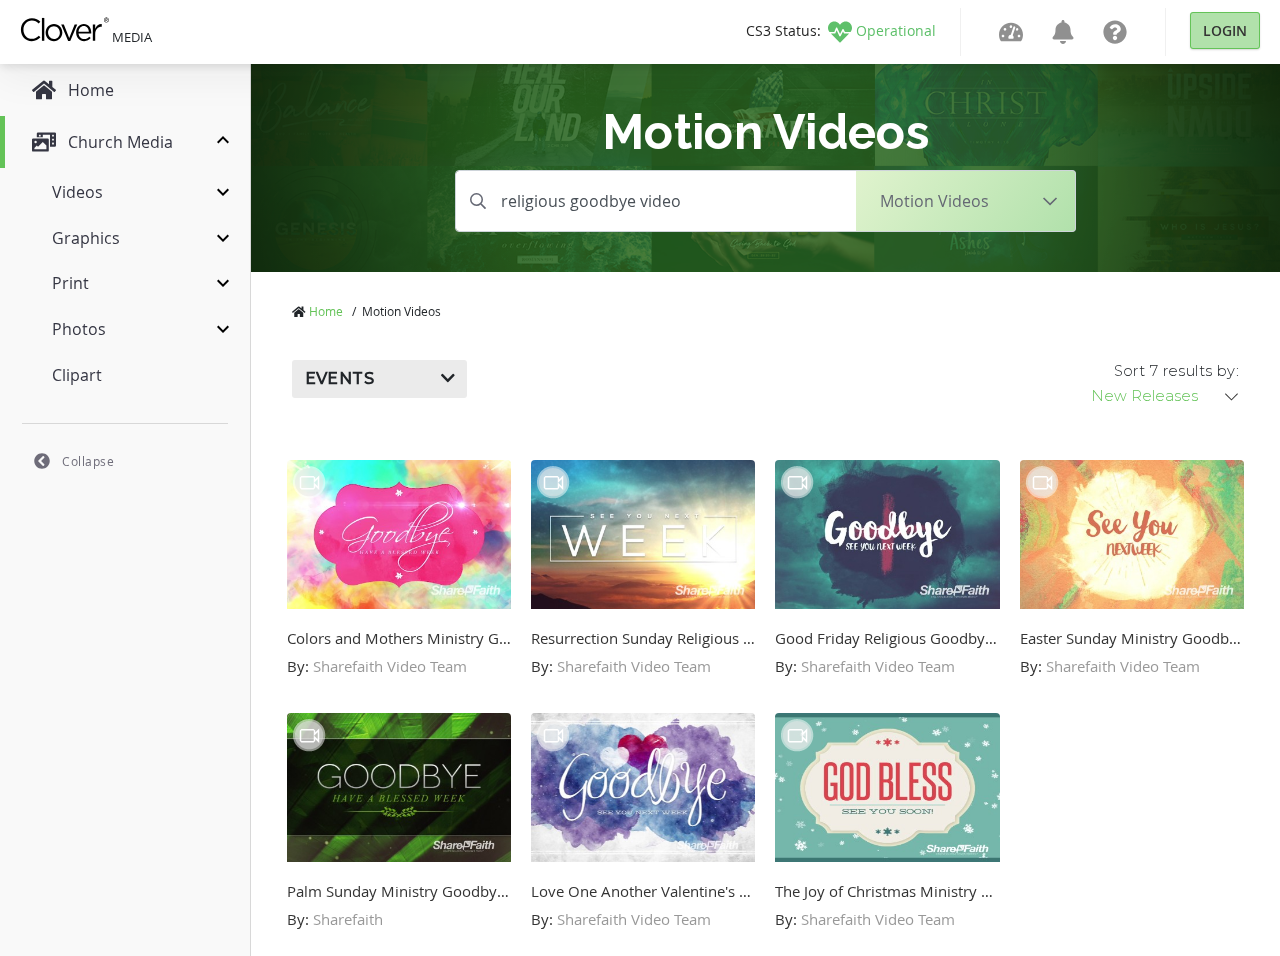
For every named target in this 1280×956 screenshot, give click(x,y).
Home (326, 311)
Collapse (88, 461)
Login (1225, 30)
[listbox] (1166, 396)
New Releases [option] (1144, 396)
